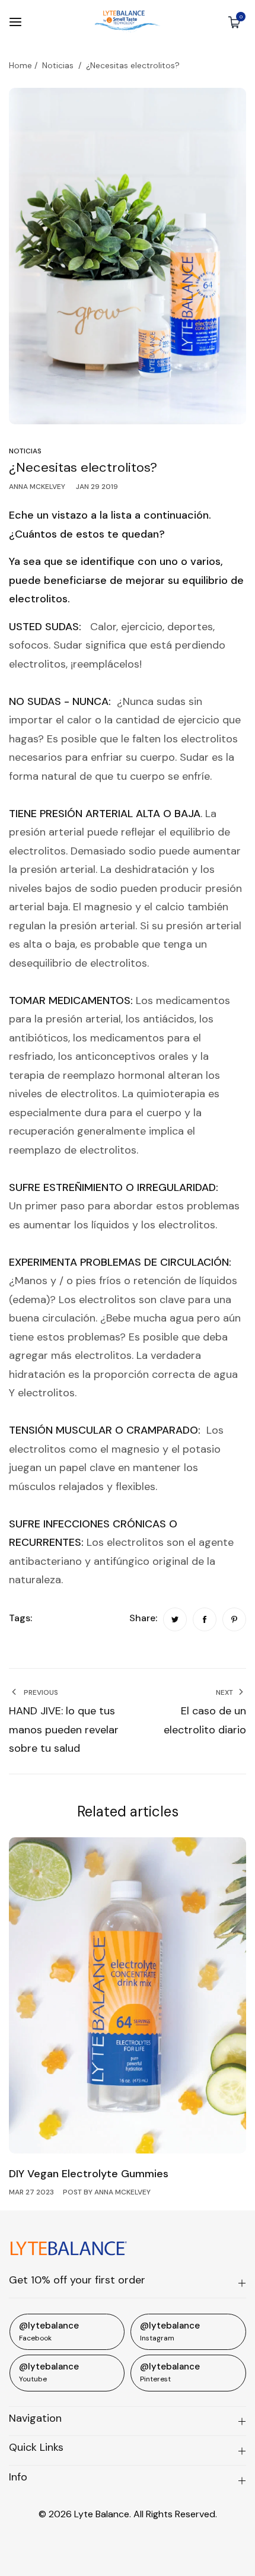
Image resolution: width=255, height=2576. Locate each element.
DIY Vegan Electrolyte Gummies (89, 2174)
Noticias (58, 65)
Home (20, 65)
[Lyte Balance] (128, 22)
